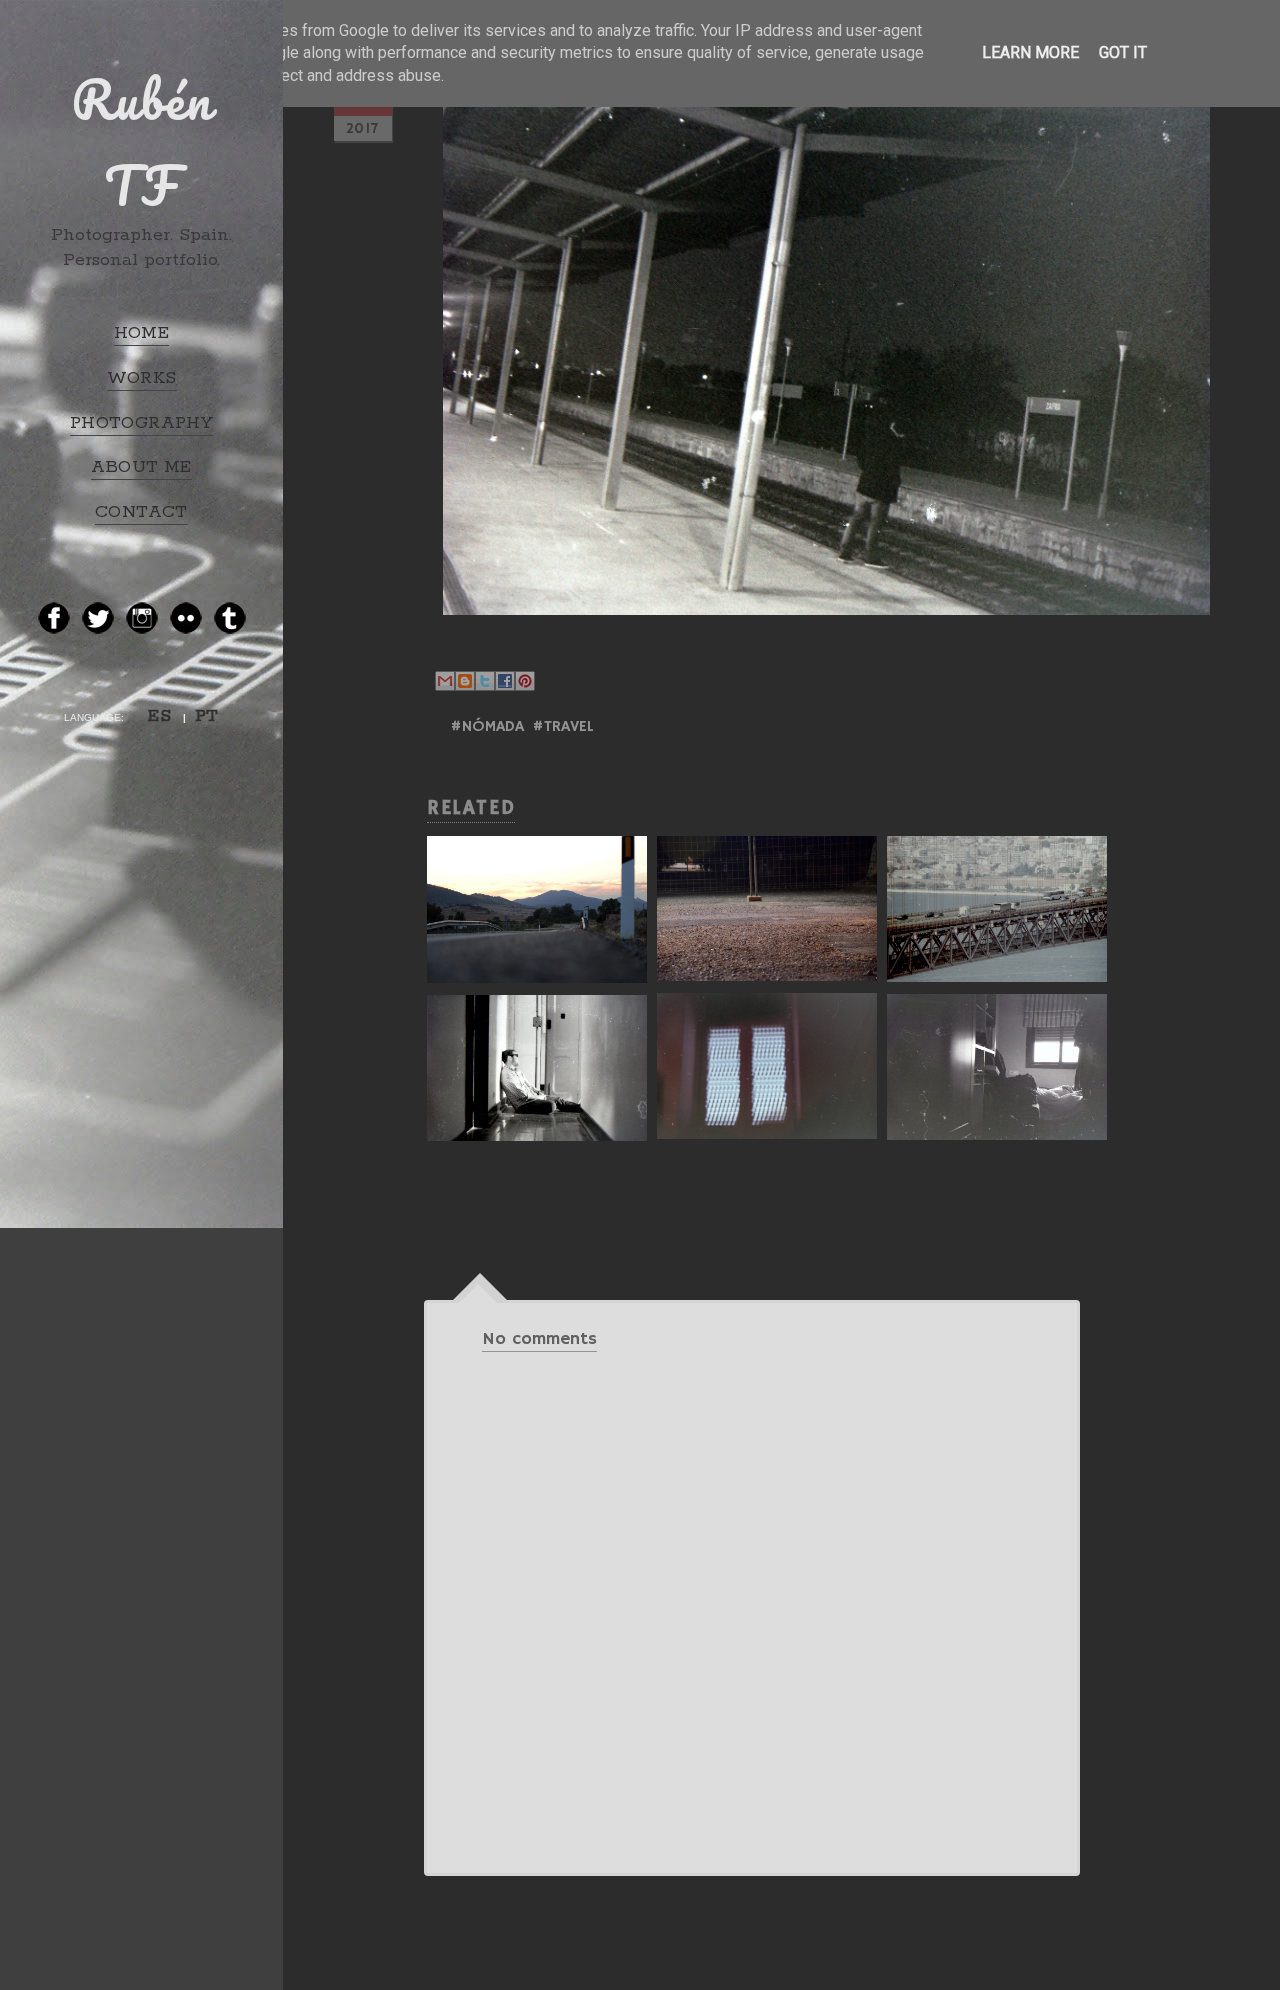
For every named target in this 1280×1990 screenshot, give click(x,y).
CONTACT (141, 512)
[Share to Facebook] (505, 681)
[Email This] (445, 681)
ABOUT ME (141, 467)
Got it (1123, 52)
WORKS (142, 378)
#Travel (563, 727)
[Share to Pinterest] (525, 681)
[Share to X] (485, 681)
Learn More (1030, 52)
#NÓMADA (487, 727)
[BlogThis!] (465, 681)
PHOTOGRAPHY (141, 423)
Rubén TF (142, 142)
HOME (142, 333)
